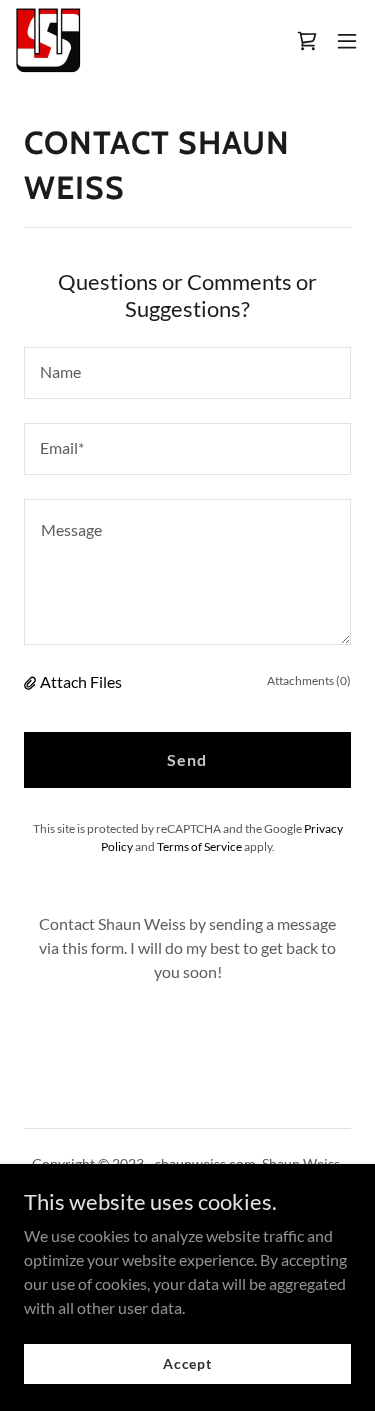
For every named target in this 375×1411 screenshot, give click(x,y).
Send (187, 759)
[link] (48, 40)
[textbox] (187, 373)
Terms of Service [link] (199, 846)
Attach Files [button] (81, 681)
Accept (187, 1363)
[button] (347, 41)
